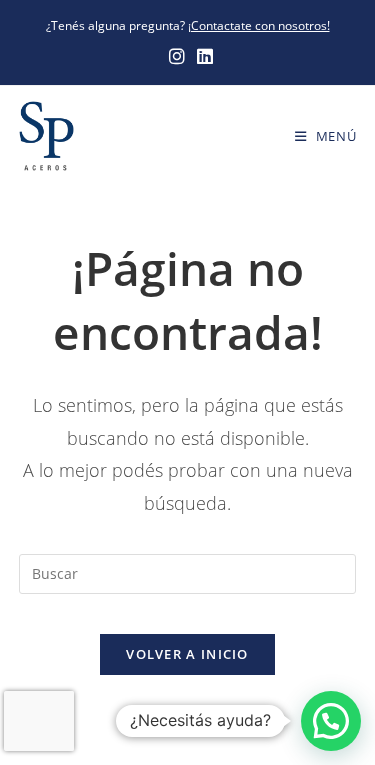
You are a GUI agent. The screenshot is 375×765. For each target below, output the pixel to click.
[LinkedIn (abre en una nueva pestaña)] (202, 56)
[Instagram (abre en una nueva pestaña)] (177, 56)
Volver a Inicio (187, 654)
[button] (331, 721)
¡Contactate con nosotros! (259, 25)
